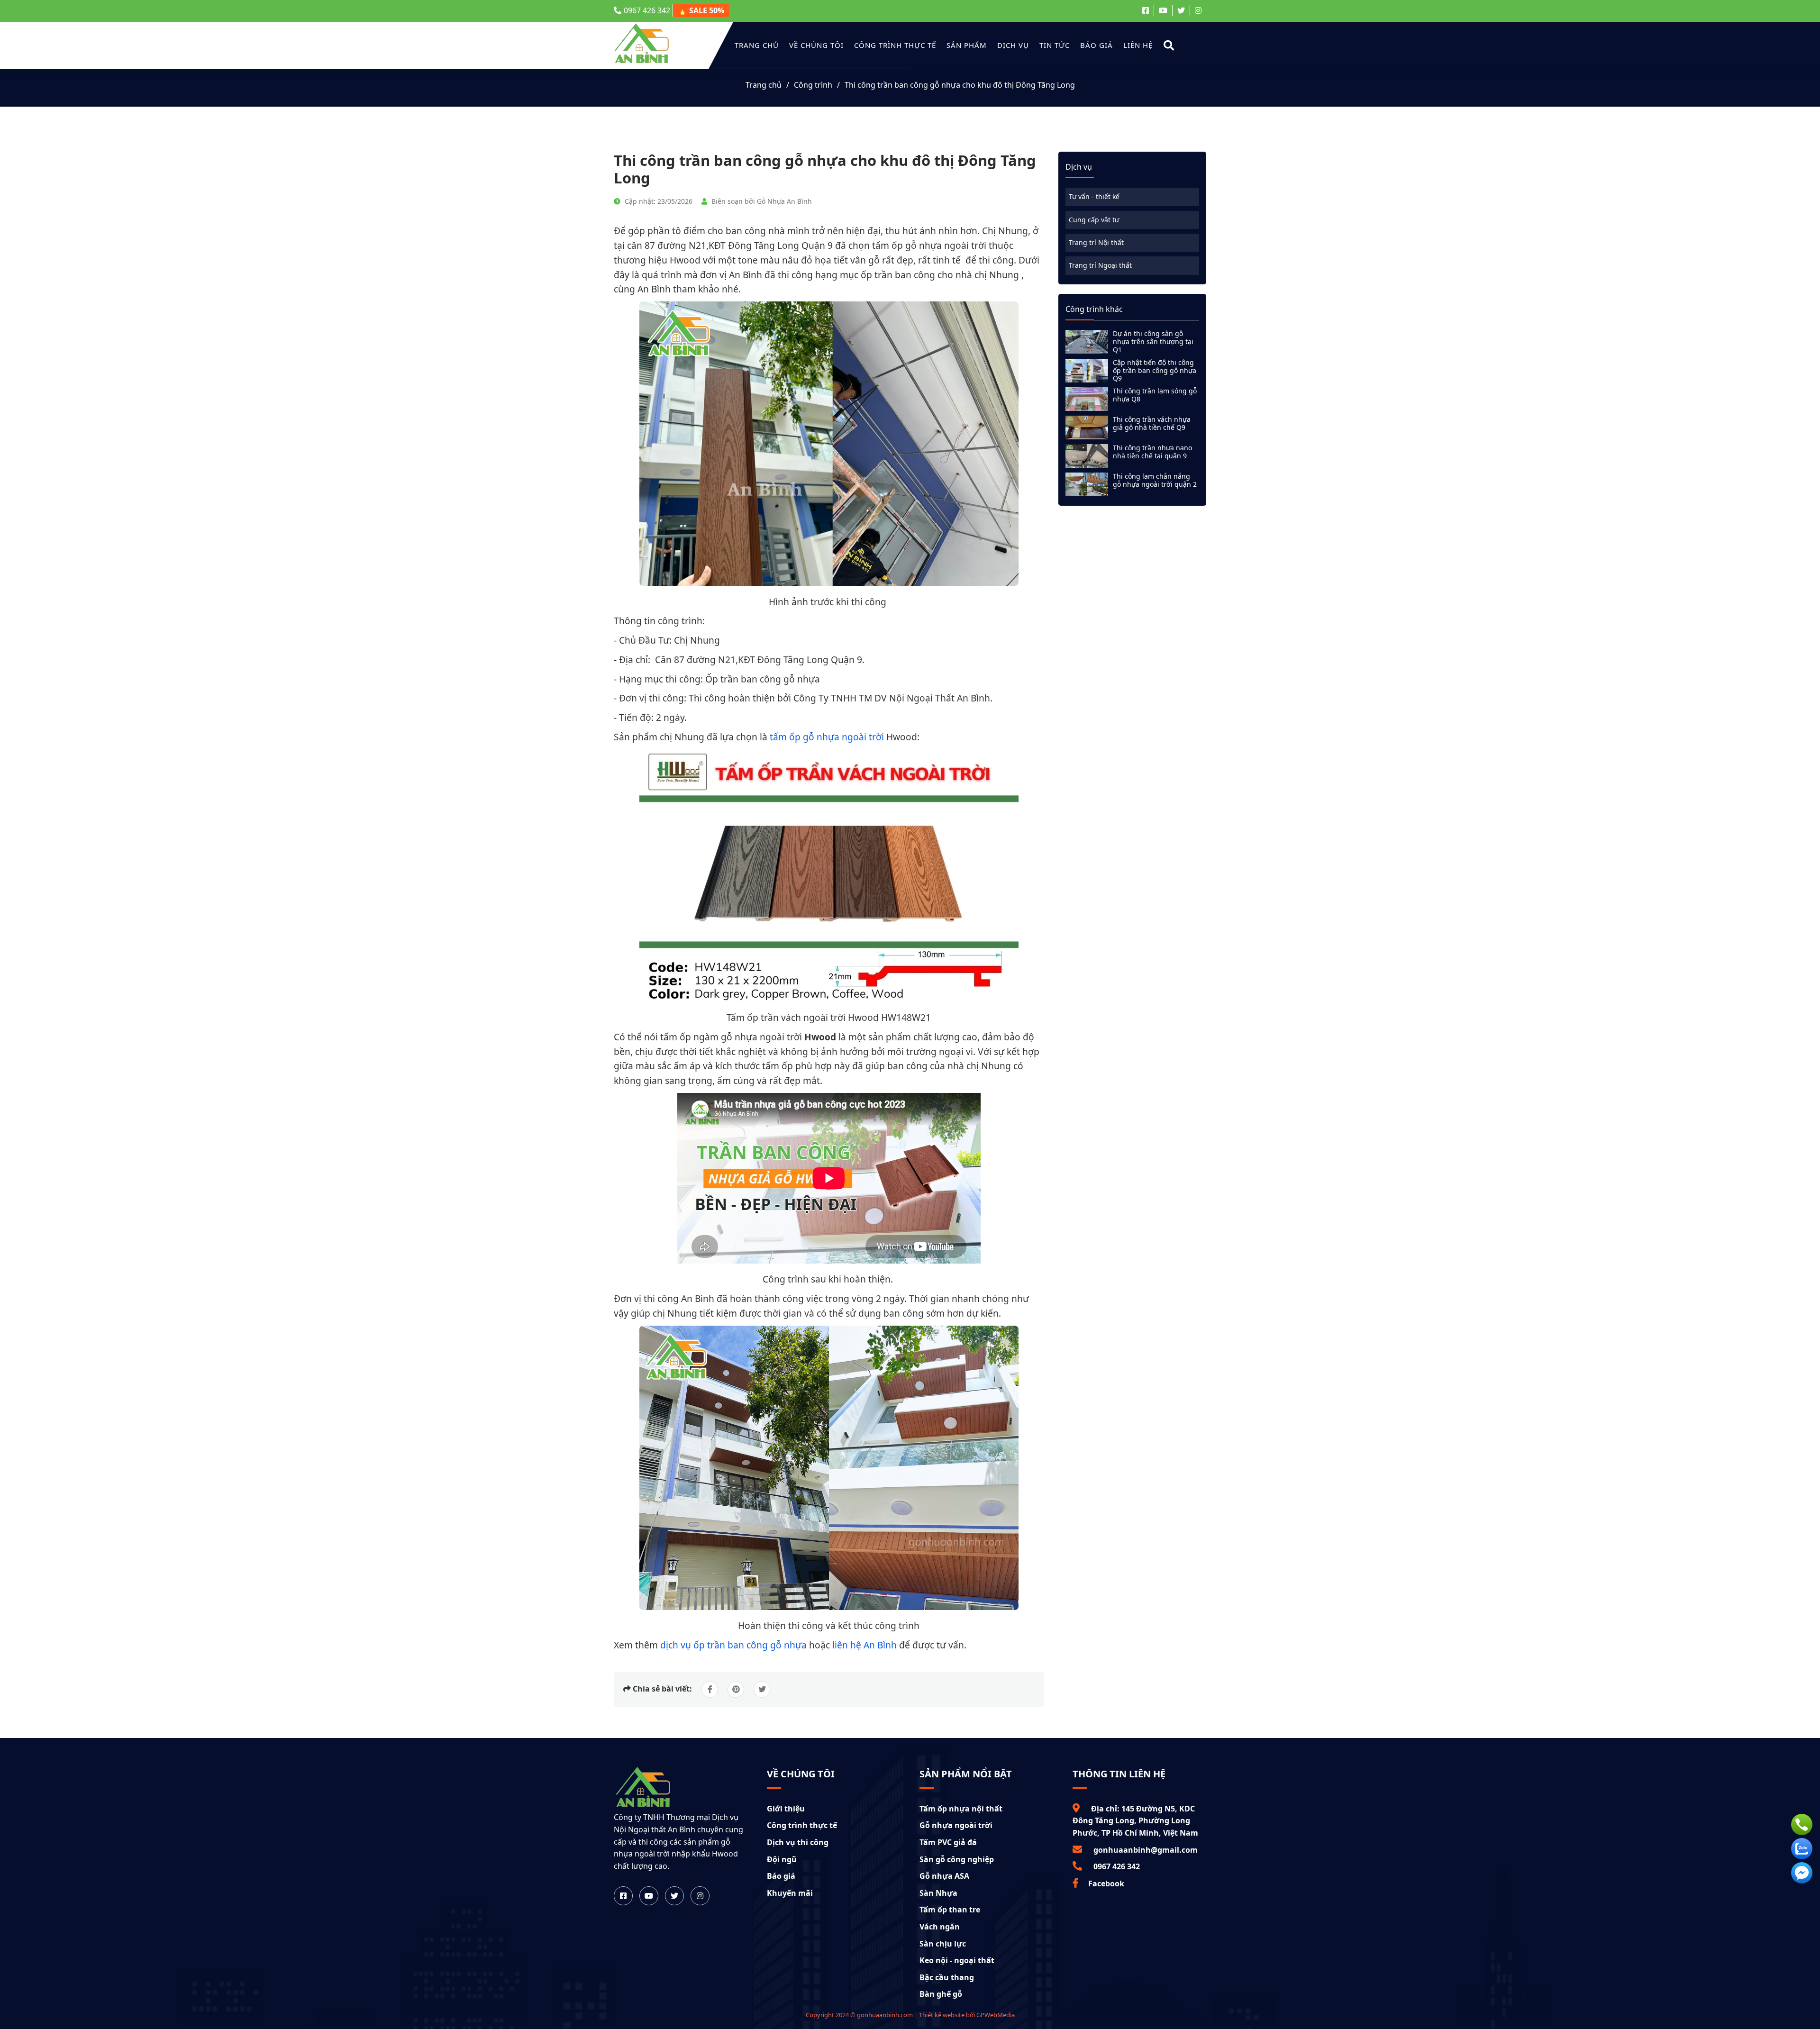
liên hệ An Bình (864, 1645)
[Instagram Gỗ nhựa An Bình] (1198, 10)
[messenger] (1802, 1873)
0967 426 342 (647, 10)
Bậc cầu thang (947, 1977)
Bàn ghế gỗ (941, 1994)
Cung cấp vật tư (1094, 220)
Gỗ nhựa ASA (944, 1876)
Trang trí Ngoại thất (1100, 265)
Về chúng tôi (816, 45)
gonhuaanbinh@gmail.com (1145, 1850)
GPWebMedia (996, 2015)
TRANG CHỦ (757, 45)
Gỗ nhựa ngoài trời (956, 1825)
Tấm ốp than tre (950, 1910)
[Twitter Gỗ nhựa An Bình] (1181, 10)
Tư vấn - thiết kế (1094, 196)
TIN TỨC (1055, 45)
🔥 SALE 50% (701, 10)
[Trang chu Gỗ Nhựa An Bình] (643, 1805)
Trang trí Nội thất (1096, 242)
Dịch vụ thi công (798, 1842)
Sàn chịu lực (943, 1944)
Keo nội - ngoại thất (957, 1960)
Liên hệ (1138, 45)
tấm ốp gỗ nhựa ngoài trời (827, 737)
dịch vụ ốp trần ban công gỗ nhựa (733, 1645)
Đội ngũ (782, 1859)
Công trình (813, 85)
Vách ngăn (940, 1927)
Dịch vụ (1013, 45)
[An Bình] (642, 62)
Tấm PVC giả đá (948, 1842)
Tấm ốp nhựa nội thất (961, 1809)
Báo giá (1097, 45)
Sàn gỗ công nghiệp (957, 1859)
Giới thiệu (786, 1809)
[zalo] (1802, 1849)
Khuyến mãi (790, 1893)
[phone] (1802, 1824)
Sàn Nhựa (938, 1893)
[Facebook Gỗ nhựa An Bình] (1148, 10)
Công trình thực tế (895, 45)
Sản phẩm (967, 45)
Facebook (1106, 1883)
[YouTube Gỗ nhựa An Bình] (1163, 10)
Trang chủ (764, 85)
